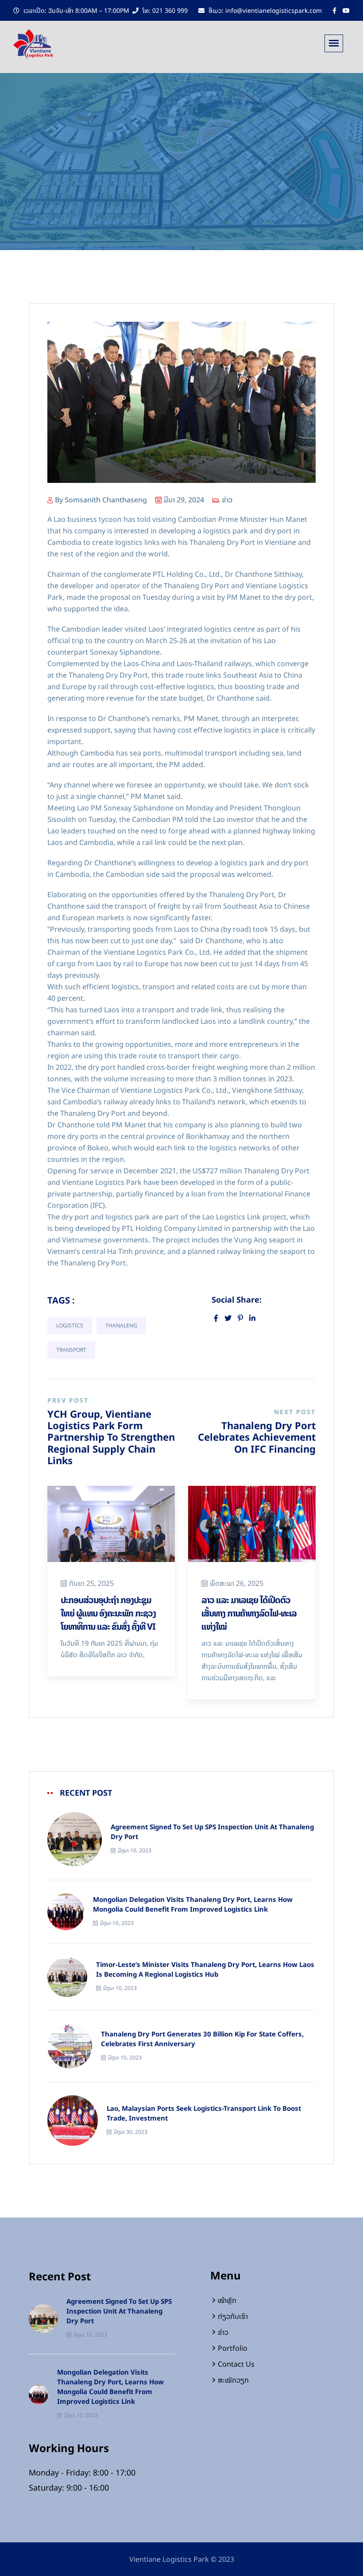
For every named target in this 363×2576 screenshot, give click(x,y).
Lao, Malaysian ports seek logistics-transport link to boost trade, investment (204, 2113)
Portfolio (233, 2348)
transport (71, 1350)
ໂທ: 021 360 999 (164, 10)
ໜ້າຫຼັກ (227, 2300)
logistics (70, 1326)
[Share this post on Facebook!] (216, 1318)
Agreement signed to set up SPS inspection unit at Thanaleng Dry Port (212, 1832)
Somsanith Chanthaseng (106, 500)
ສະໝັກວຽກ (233, 2380)
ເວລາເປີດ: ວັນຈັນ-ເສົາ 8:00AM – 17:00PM (75, 10)
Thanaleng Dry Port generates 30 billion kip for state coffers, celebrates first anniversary (202, 2039)
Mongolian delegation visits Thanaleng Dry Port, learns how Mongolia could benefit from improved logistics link (193, 1905)
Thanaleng (121, 1326)
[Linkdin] (252, 1318)
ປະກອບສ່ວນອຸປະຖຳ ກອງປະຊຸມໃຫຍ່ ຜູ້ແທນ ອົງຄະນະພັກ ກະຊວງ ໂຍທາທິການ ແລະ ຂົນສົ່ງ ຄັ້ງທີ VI (108, 1613)
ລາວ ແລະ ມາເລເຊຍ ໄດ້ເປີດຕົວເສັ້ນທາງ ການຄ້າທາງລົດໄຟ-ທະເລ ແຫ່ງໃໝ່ (249, 1613)
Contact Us (236, 2364)
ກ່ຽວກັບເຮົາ (233, 2316)
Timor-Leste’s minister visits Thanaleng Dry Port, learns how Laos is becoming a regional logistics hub (205, 1970)
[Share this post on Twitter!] (228, 1318)
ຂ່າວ (227, 500)
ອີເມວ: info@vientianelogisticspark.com (264, 10)
